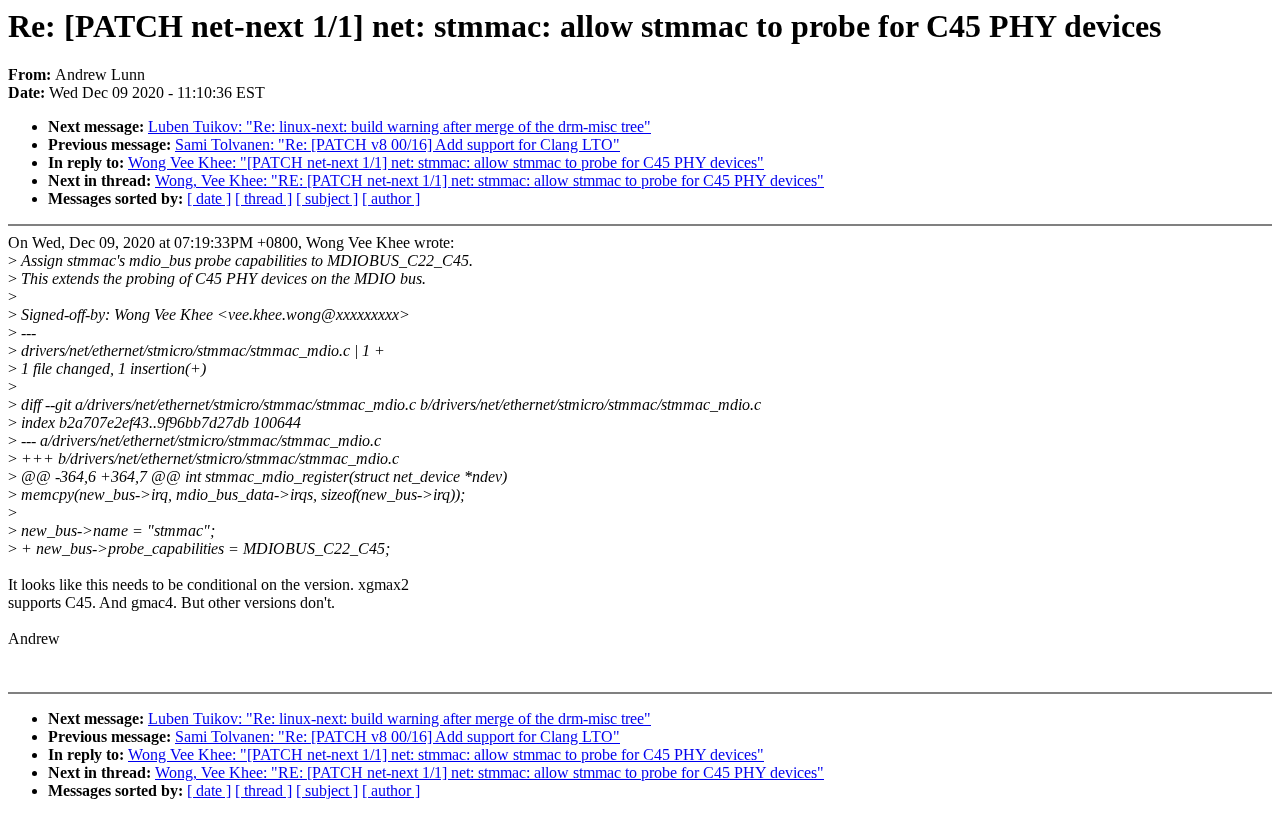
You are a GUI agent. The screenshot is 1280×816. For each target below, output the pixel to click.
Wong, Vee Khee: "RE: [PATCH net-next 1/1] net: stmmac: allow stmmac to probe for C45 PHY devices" (489, 180)
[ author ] (391, 198)
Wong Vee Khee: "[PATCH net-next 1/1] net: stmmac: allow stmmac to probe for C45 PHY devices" (446, 162)
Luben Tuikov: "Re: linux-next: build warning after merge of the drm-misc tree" (399, 126)
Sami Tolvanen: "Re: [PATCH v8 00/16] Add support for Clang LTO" (397, 144)
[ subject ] (327, 198)
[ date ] (209, 198)
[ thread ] (263, 198)
